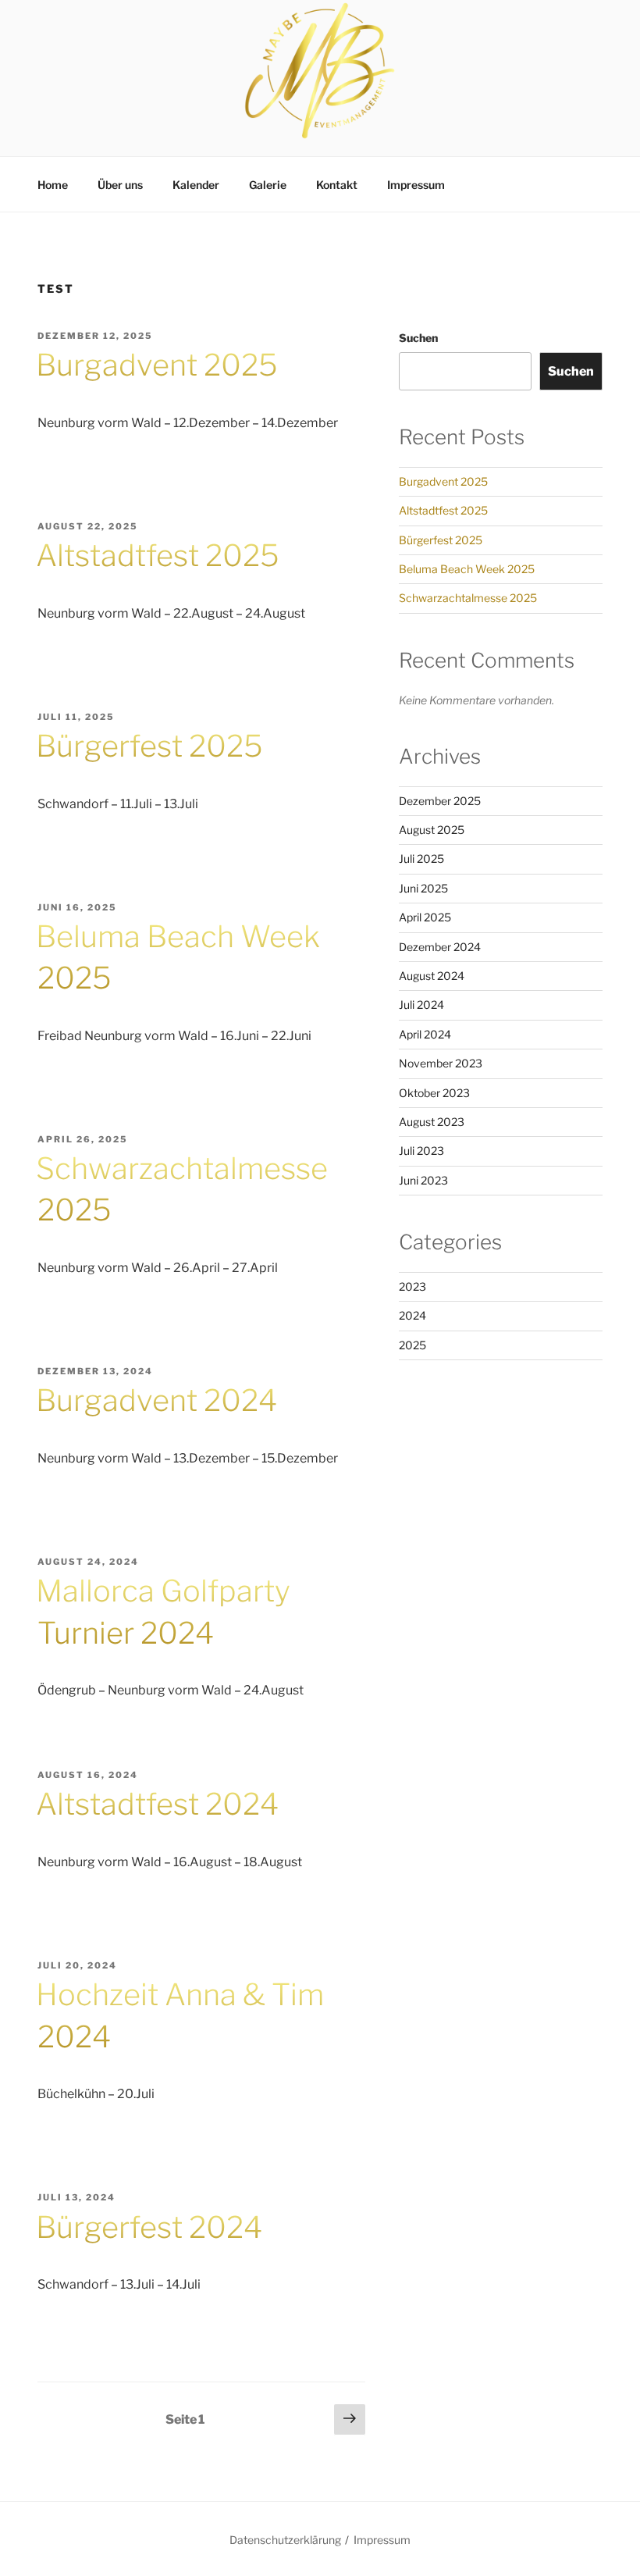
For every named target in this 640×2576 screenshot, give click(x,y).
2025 (412, 1345)
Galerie (268, 185)
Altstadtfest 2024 (157, 1804)
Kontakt (337, 185)
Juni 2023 (423, 1180)
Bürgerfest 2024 (149, 2227)
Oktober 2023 (434, 1093)
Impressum (416, 185)
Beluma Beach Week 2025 (467, 569)
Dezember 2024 (440, 947)
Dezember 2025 (440, 801)
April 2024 (425, 1034)
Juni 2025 (423, 888)
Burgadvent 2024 (156, 1400)
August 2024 (432, 976)
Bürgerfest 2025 (149, 746)
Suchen (418, 338)
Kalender (196, 185)
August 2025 (432, 830)
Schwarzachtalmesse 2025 (468, 598)
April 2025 (425, 917)
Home (53, 185)
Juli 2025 (421, 859)
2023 (412, 1286)
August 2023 (432, 1122)
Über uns (120, 185)
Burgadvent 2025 (157, 365)
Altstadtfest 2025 (158, 555)
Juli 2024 (421, 1005)
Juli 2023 (421, 1151)
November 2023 (441, 1063)
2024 (412, 1315)
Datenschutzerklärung (285, 2540)
